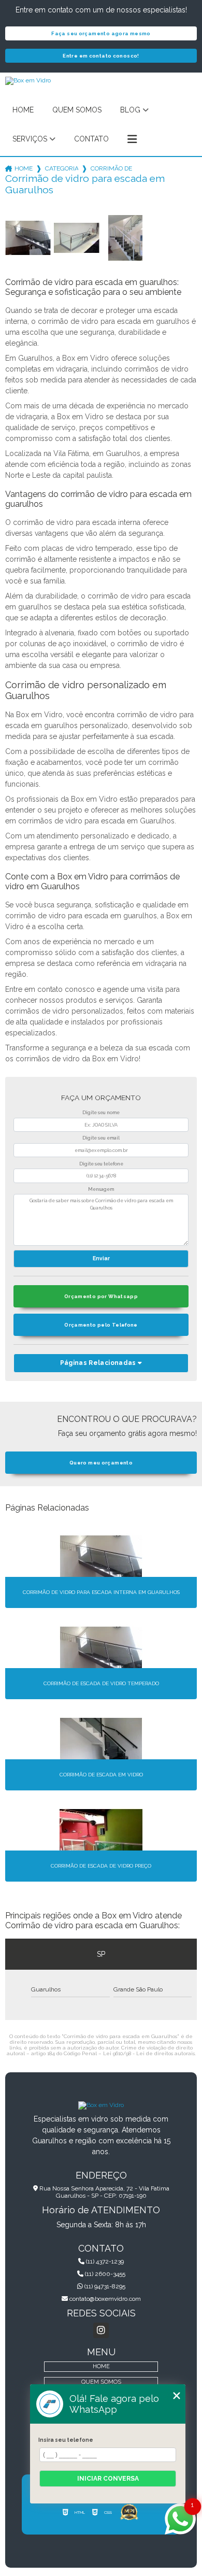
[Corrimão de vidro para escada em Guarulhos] (28, 238)
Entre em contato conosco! (101, 56)
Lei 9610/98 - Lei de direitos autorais (149, 2053)
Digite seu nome (101, 1113)
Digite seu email (101, 1138)
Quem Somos (77, 110)
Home (23, 110)
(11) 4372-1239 (104, 2261)
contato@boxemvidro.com (104, 2299)
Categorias (62, 168)
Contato (91, 139)
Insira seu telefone (66, 2440)
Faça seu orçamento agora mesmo (101, 33)
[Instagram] (101, 2330)
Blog (130, 110)
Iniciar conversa (108, 2479)
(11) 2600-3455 (104, 2274)
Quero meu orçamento (101, 1463)
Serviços (30, 139)
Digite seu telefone (101, 1164)
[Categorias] (132, 139)
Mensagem (101, 1189)
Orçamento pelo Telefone (101, 1325)
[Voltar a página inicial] (101, 2105)
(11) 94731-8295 (104, 2286)
